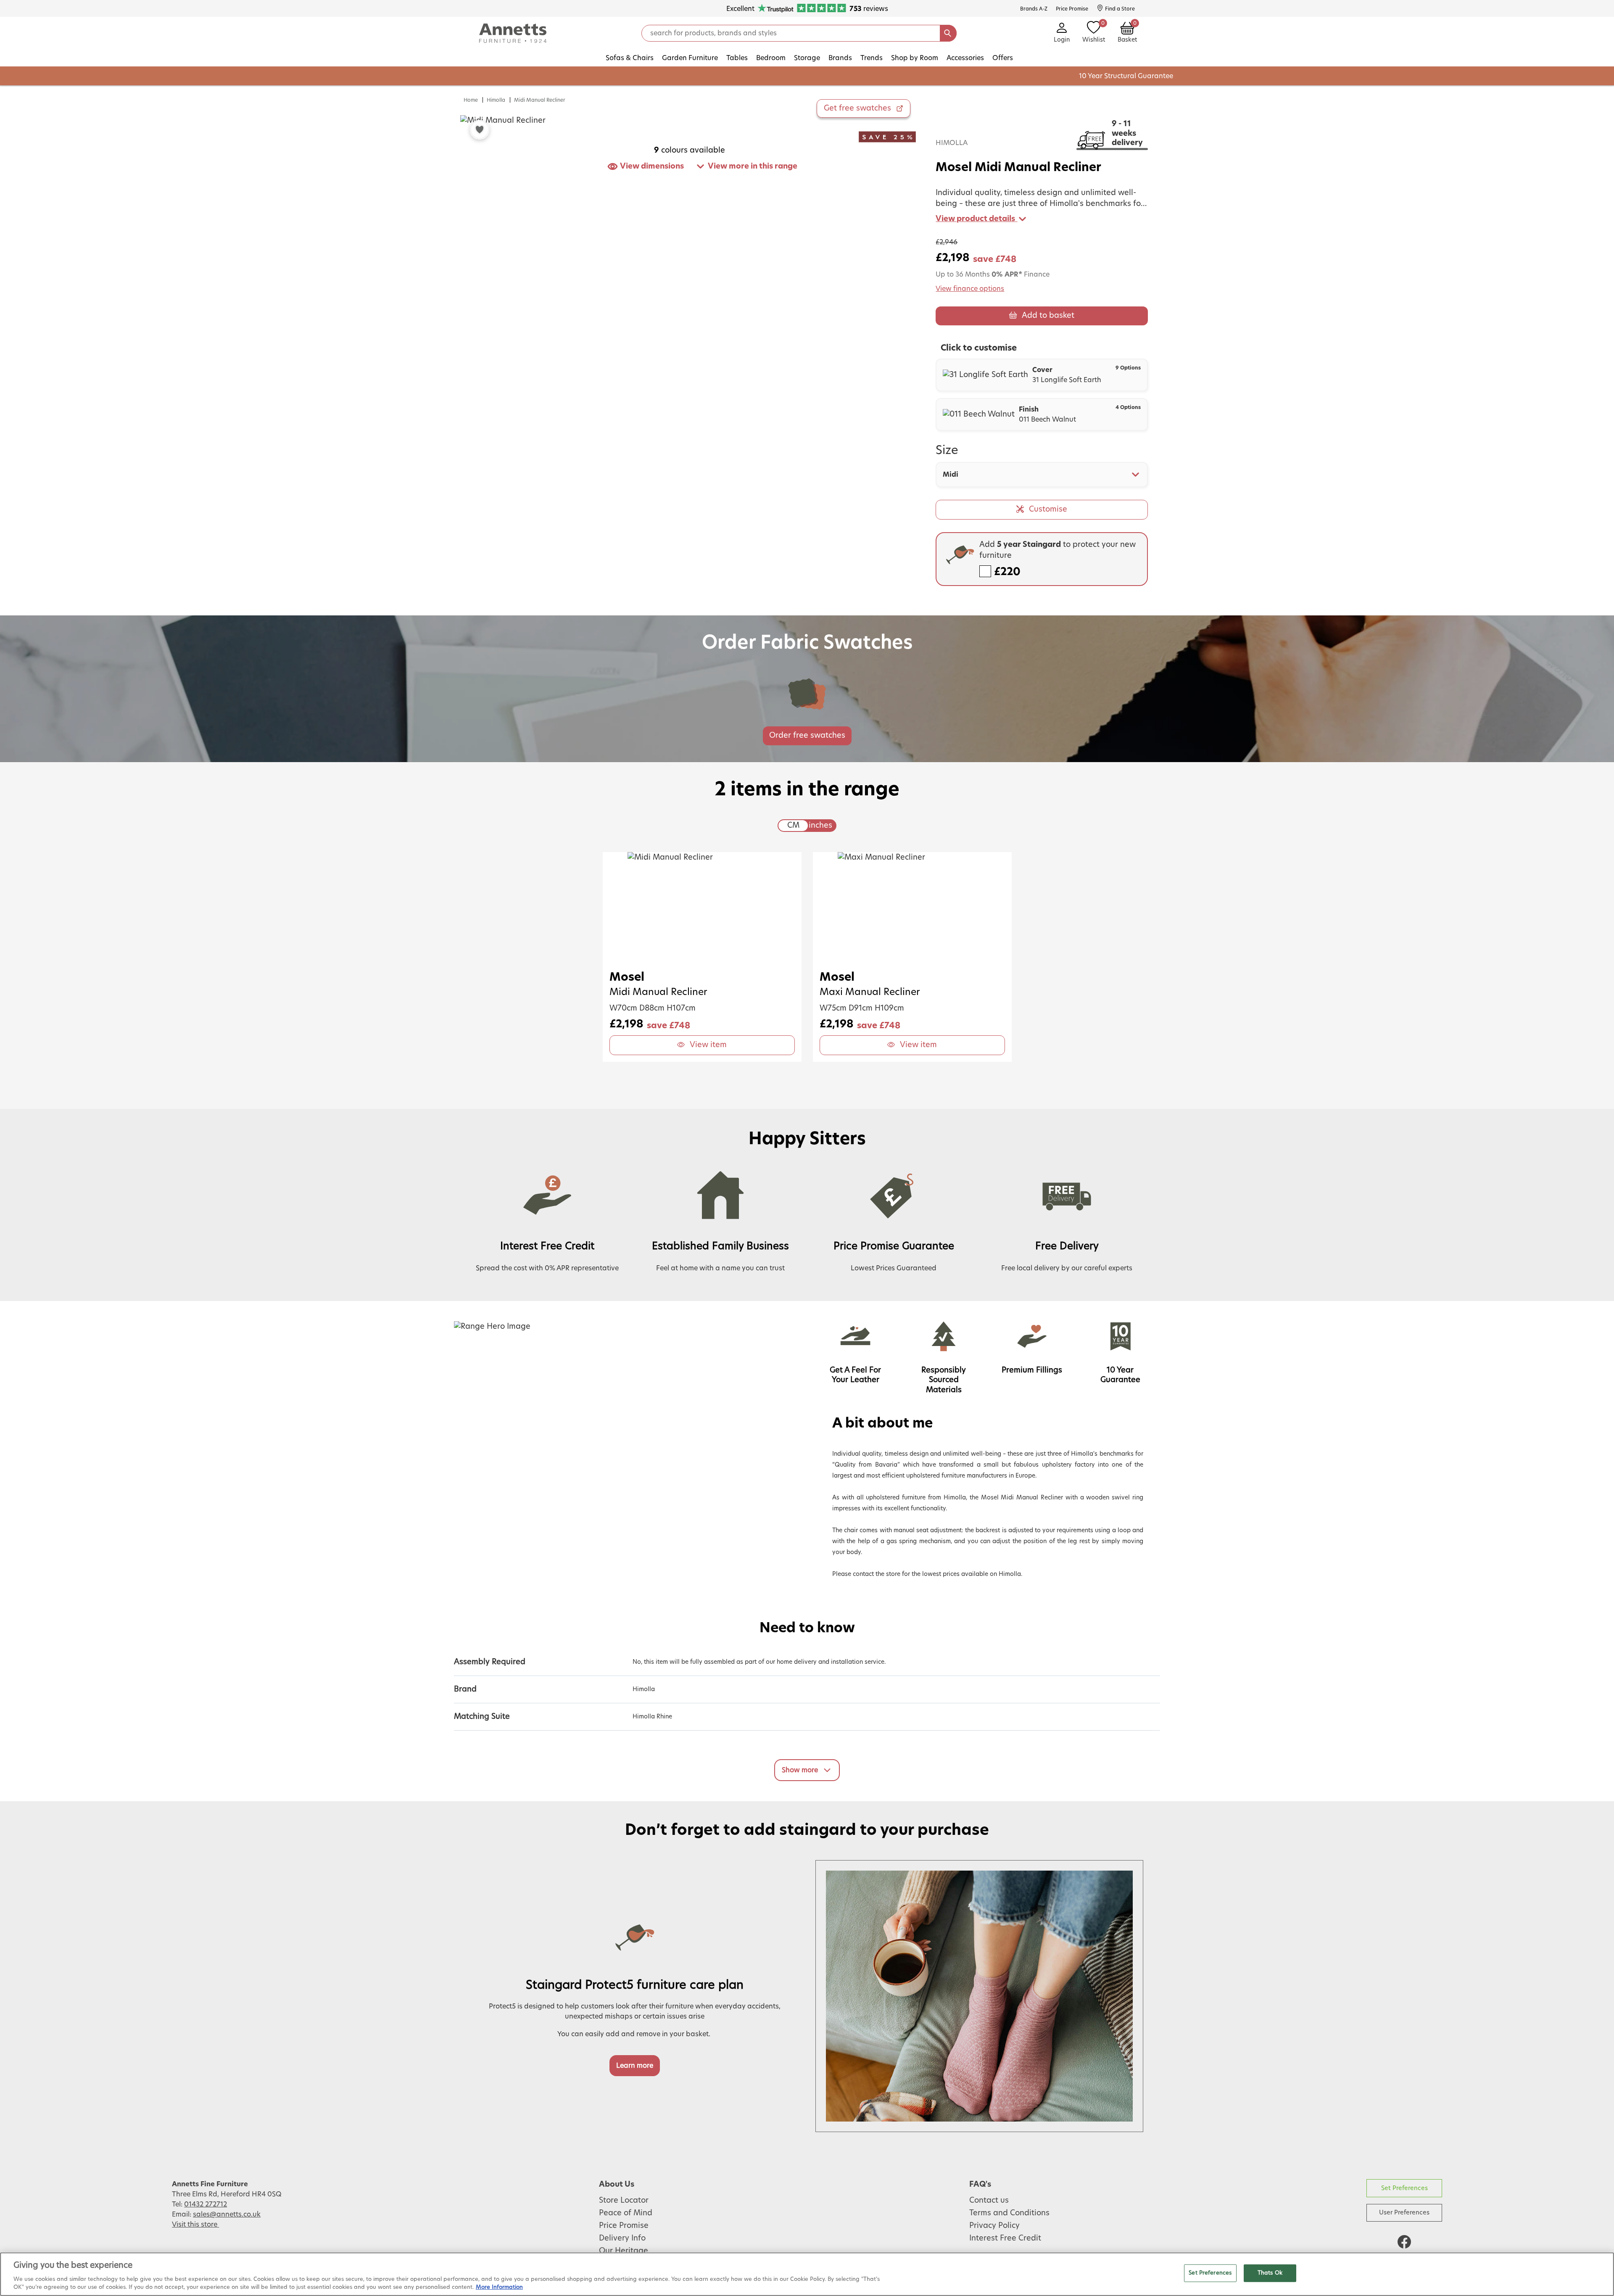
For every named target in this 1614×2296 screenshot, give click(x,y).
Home (471, 100)
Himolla (496, 100)
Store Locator (624, 2201)
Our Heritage (624, 2251)
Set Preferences (1404, 2188)
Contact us (989, 2201)
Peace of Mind (626, 2213)
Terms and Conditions (1009, 2213)
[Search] (948, 33)
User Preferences (1404, 2213)
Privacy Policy (994, 2226)
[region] (807, 2274)
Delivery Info (622, 2238)
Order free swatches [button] (807, 736)
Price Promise (624, 2226)
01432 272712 (206, 2204)
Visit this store (195, 2225)
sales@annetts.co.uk (227, 2214)
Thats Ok (1270, 2273)
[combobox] (1042, 475)
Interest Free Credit (1005, 2238)
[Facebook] (1404, 2242)
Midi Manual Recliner (540, 100)
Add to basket (1048, 316)
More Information (499, 2287)
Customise (1048, 509)
